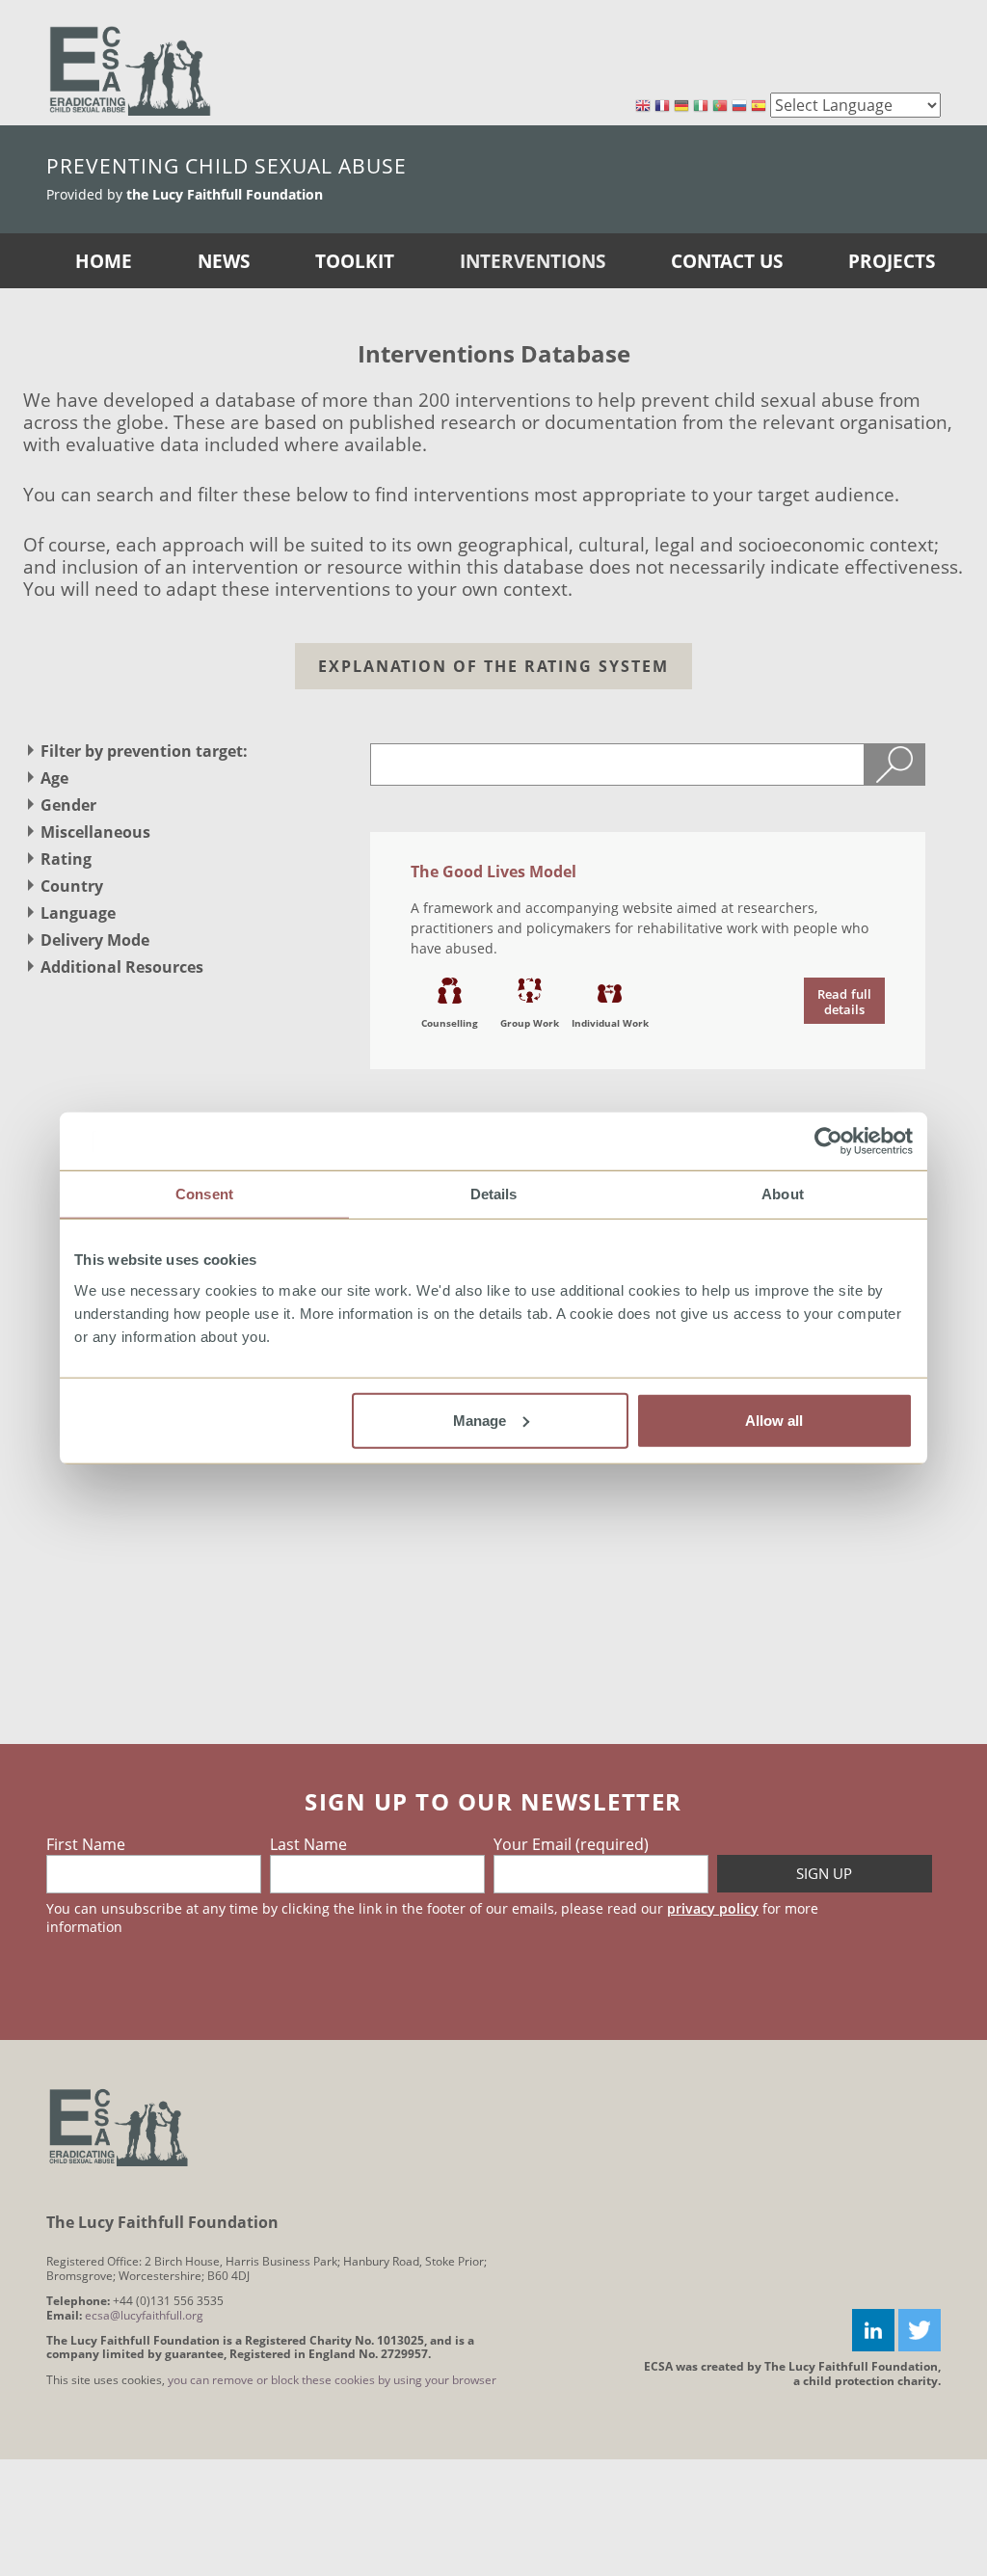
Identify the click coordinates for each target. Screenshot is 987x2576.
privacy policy (713, 1908)
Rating (66, 859)
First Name (86, 1844)
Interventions (533, 261)
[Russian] (739, 107)
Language (78, 913)
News (224, 261)
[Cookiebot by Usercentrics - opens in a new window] (828, 1141)
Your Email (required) (571, 1844)
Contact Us (727, 261)
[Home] (130, 70)
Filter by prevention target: (144, 751)
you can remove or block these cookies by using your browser (332, 2380)
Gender (68, 805)
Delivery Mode (95, 940)
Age (54, 778)
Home (104, 261)
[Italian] (701, 107)
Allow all (774, 1420)
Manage (480, 1420)
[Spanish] (759, 107)
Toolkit (355, 261)
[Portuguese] (720, 107)
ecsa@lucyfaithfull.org (144, 2315)
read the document (844, 1001)
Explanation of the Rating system (493, 666)
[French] (662, 107)
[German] (681, 107)
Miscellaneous (95, 832)
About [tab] (783, 1194)
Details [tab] (494, 1194)
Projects (892, 261)
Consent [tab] (204, 1194)
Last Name (308, 1844)
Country (72, 886)
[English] (643, 107)
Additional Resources (122, 967)
